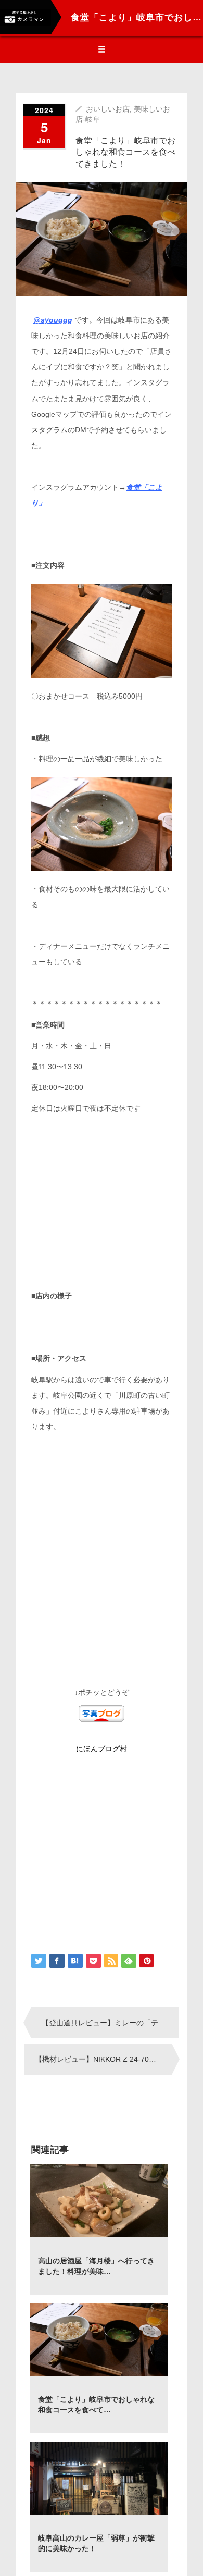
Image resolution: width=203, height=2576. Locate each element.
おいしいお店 (108, 109)
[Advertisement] (102, 1202)
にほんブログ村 (102, 1749)
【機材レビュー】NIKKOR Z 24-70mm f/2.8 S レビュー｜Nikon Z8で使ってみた (103, 2059)
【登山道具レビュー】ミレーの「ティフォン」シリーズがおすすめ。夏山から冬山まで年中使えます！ (110, 2023)
